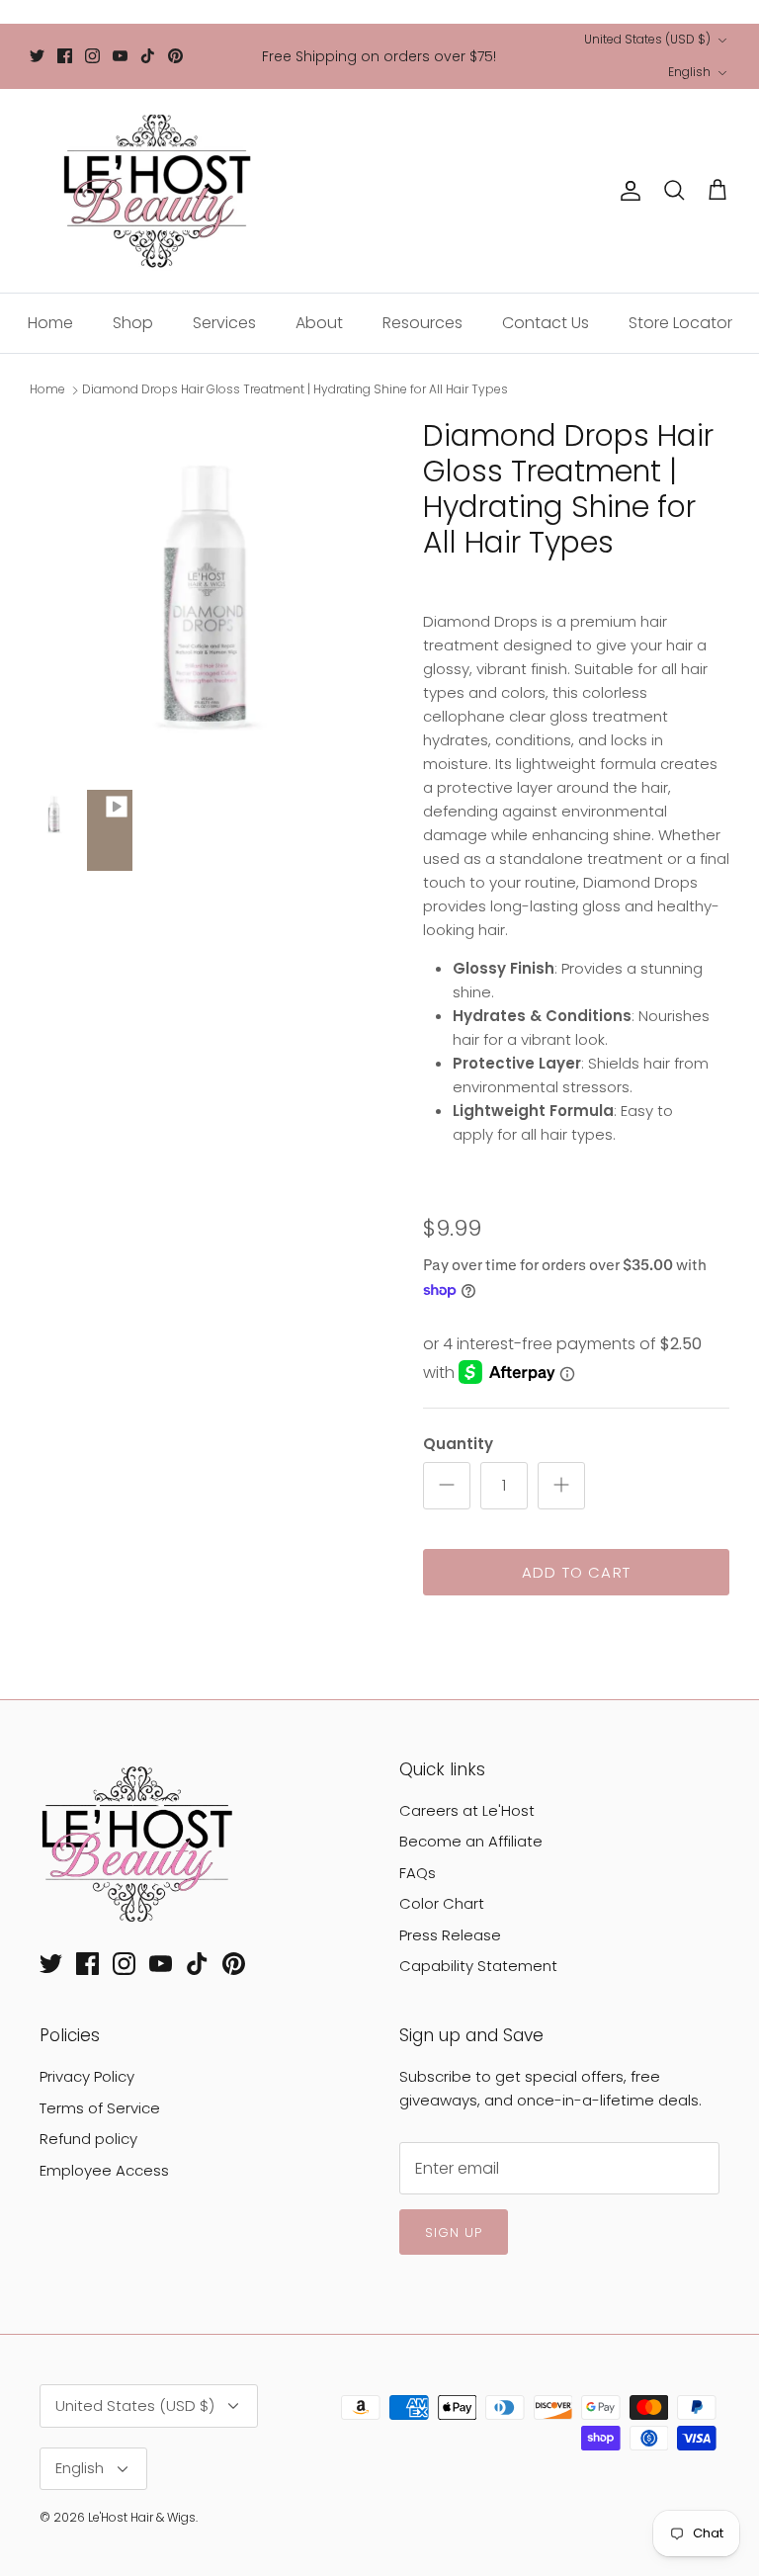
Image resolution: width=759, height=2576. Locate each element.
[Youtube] (120, 56)
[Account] (627, 191)
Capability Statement (478, 1966)
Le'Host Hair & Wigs (142, 2517)
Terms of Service (100, 2108)
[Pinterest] (175, 56)
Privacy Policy (87, 2076)
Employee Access (104, 2170)
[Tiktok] (148, 56)
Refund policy (88, 2139)
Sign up (454, 2233)
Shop (133, 323)
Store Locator (680, 323)
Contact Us (546, 323)
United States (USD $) (647, 39)
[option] (205, 593)
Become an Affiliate (471, 1841)
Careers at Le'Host (467, 1810)
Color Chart (442, 1903)
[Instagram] (92, 56)
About (319, 323)
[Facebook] (65, 56)
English (689, 72)
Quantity (458, 1444)
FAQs (418, 1873)
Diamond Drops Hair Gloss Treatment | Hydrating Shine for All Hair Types (295, 389)
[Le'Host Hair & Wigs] (156, 191)
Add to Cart (576, 1572)
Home (50, 323)
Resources (422, 323)
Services (224, 323)
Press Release (450, 1935)
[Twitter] (37, 56)
